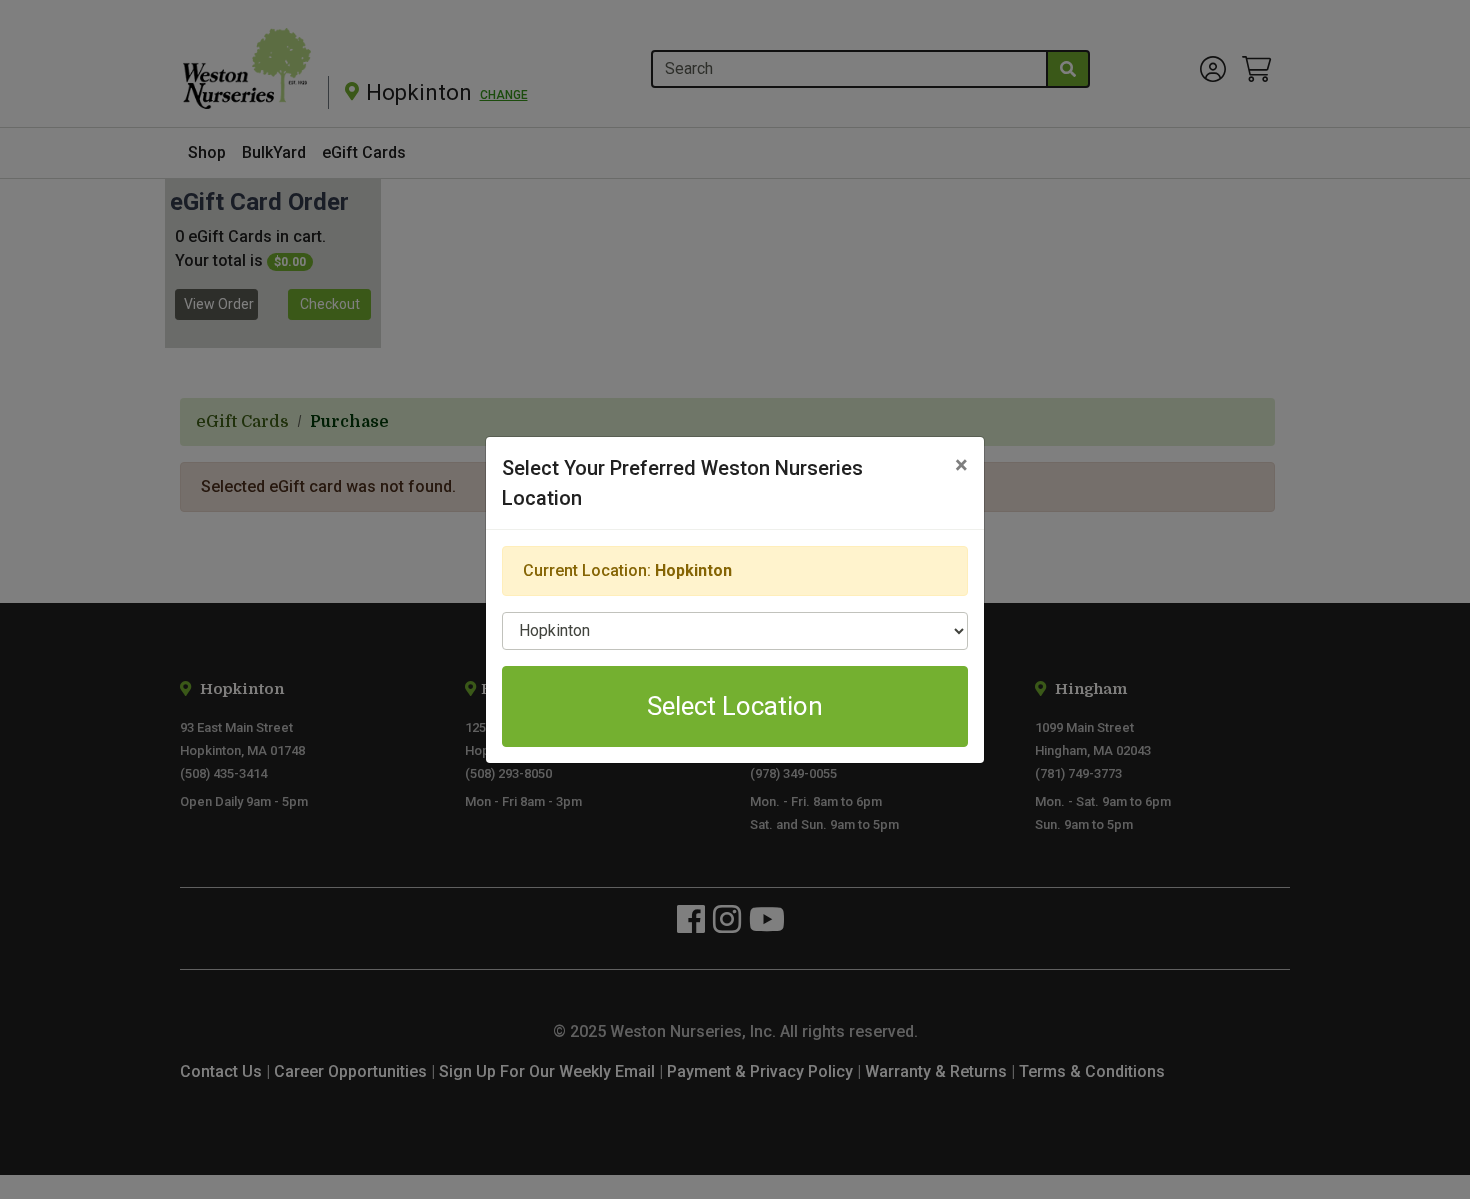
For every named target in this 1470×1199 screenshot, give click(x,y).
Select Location (735, 706)
